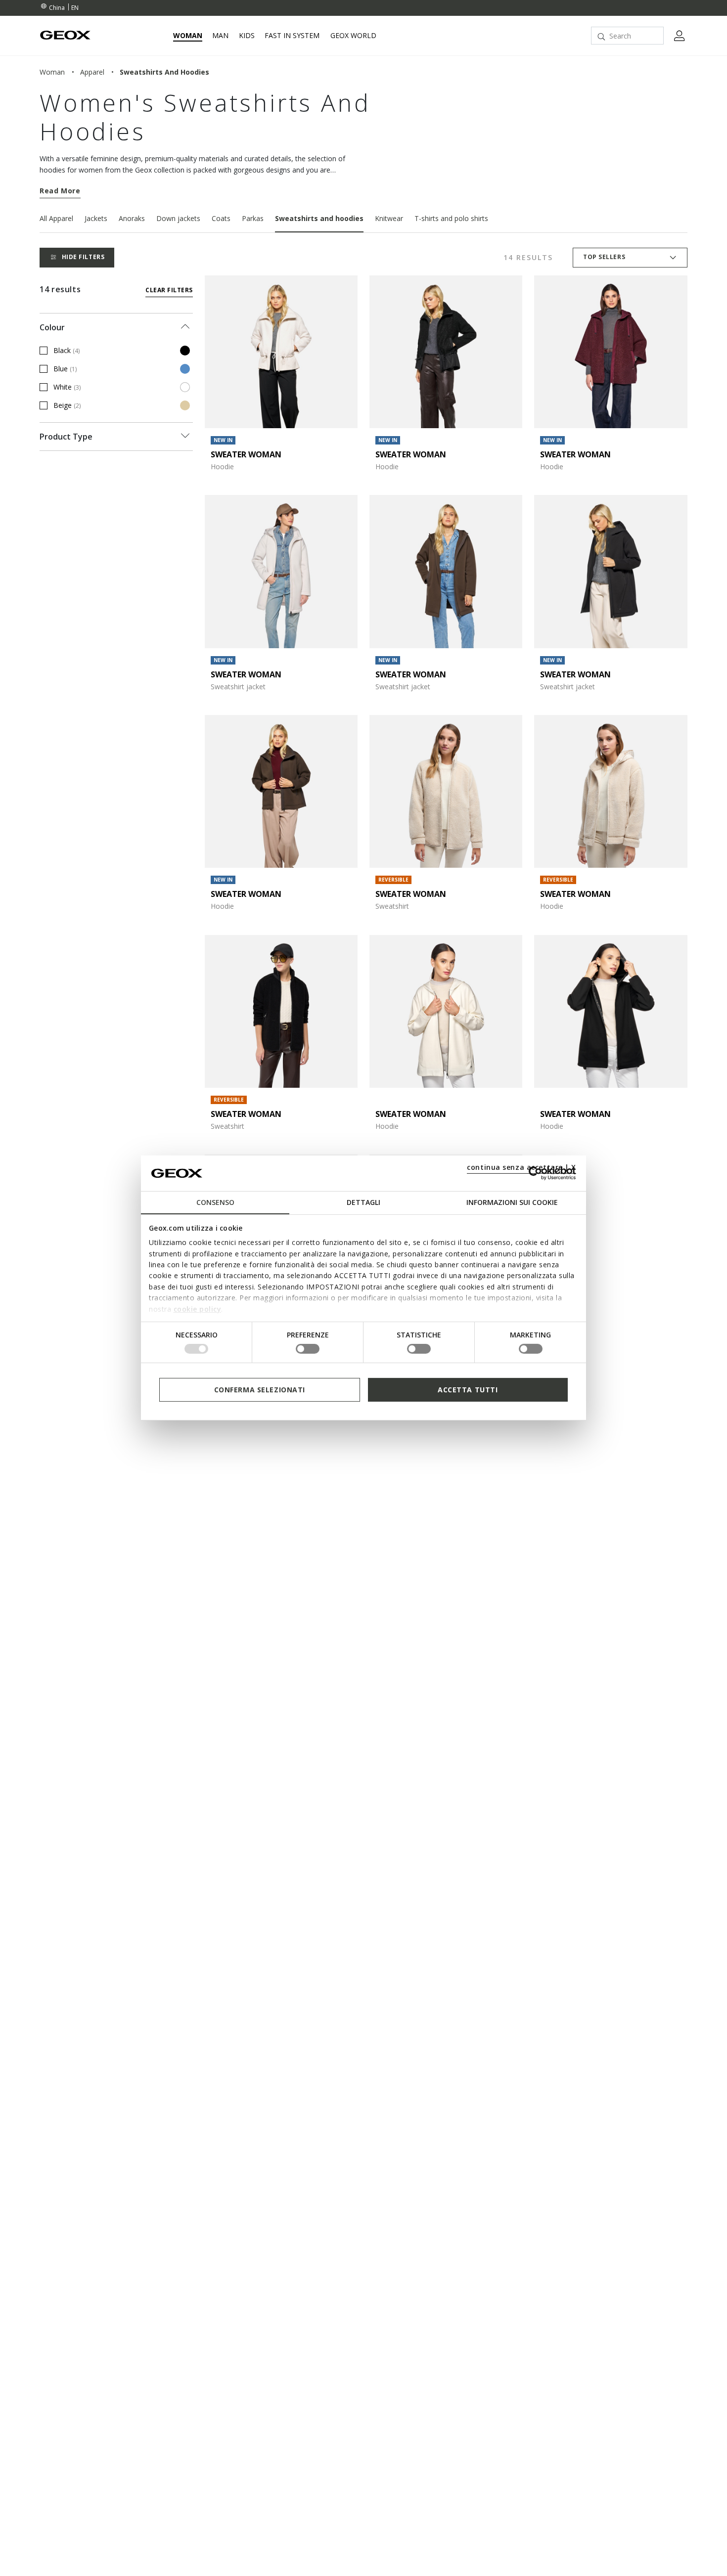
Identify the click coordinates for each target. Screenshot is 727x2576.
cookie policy (198, 1309)
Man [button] (220, 36)
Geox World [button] (353, 36)
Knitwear (389, 218)
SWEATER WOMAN (246, 454)
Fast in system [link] (292, 36)
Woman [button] (188, 36)
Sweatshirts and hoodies (319, 218)
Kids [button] (247, 36)
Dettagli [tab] (363, 1202)
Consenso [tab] (215, 1202)
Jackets (96, 218)
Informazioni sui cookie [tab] (512, 1202)
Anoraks (132, 218)
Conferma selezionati (260, 1390)
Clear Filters (169, 290)
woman (52, 72)
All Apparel (56, 218)
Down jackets (178, 218)
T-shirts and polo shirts (451, 218)
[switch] (308, 1349)
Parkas (253, 218)
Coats (221, 218)
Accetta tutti (468, 1390)
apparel (92, 72)
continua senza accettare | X (522, 1167)
